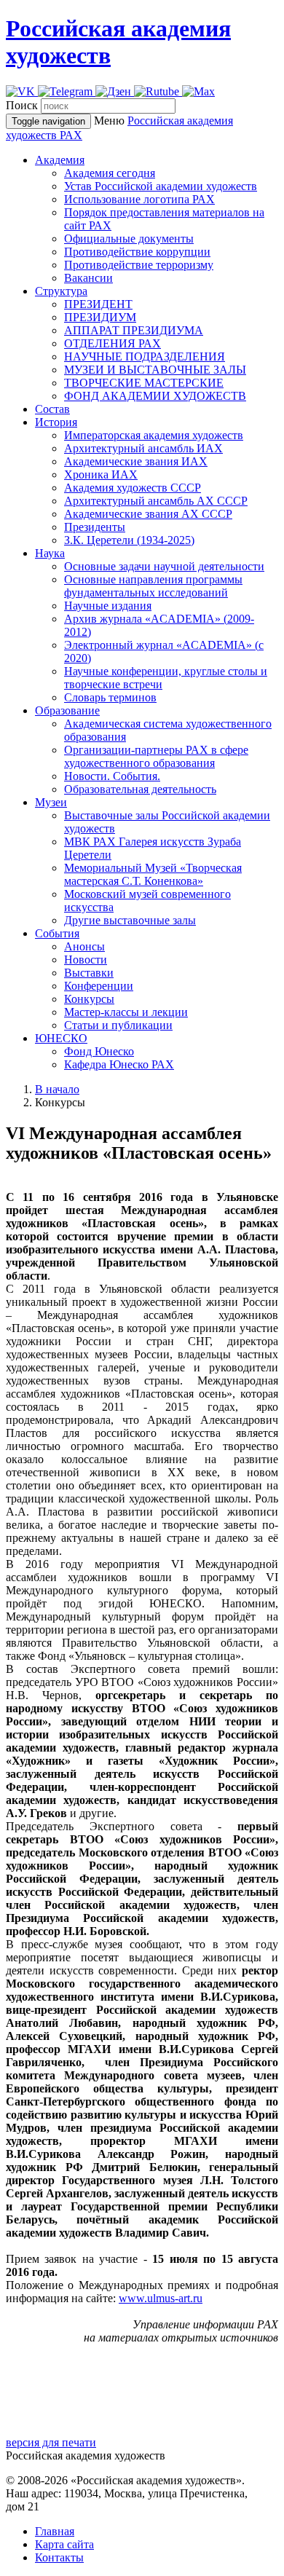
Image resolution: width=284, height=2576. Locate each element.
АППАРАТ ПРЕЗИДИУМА (134, 330)
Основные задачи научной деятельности (164, 566)
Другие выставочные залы (130, 920)
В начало (57, 1089)
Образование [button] (67, 710)
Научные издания (108, 606)
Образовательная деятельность (140, 789)
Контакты (59, 2557)
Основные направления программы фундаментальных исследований (153, 586)
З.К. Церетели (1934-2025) (129, 540)
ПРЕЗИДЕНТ (98, 304)
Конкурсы (89, 999)
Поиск (22, 105)
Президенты (95, 527)
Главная (55, 2531)
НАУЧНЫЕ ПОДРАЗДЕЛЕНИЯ (145, 357)
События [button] (57, 933)
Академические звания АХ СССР (148, 514)
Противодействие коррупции (137, 252)
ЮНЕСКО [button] (61, 1038)
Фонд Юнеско (99, 1051)
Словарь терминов (110, 697)
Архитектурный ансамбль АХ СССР (156, 501)
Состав (52, 409)
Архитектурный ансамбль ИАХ (143, 448)
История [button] (56, 422)
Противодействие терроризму (139, 265)
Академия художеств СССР (133, 488)
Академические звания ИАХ (136, 461)
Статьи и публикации (118, 1025)
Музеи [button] (51, 802)
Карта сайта (64, 2544)
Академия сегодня (110, 173)
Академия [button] (60, 160)
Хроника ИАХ (101, 474)
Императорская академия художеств (154, 435)
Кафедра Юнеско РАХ (119, 1064)
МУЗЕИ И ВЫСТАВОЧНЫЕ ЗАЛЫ (155, 370)
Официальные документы (129, 239)
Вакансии (88, 278)
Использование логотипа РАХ (139, 199)
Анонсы (84, 946)
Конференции (99, 986)
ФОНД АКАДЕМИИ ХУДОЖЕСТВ (155, 396)
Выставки (89, 973)
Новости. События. (112, 776)
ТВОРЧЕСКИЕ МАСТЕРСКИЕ (144, 383)
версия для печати (51, 2442)
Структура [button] (61, 291)
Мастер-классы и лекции (126, 1012)
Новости (86, 960)
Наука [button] (50, 553)
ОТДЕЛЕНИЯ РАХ (113, 343)
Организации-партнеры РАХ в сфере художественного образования (156, 756)
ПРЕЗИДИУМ (100, 317)
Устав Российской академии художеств (161, 186)
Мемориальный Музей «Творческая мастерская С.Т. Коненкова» (153, 874)
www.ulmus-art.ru (161, 2298)
